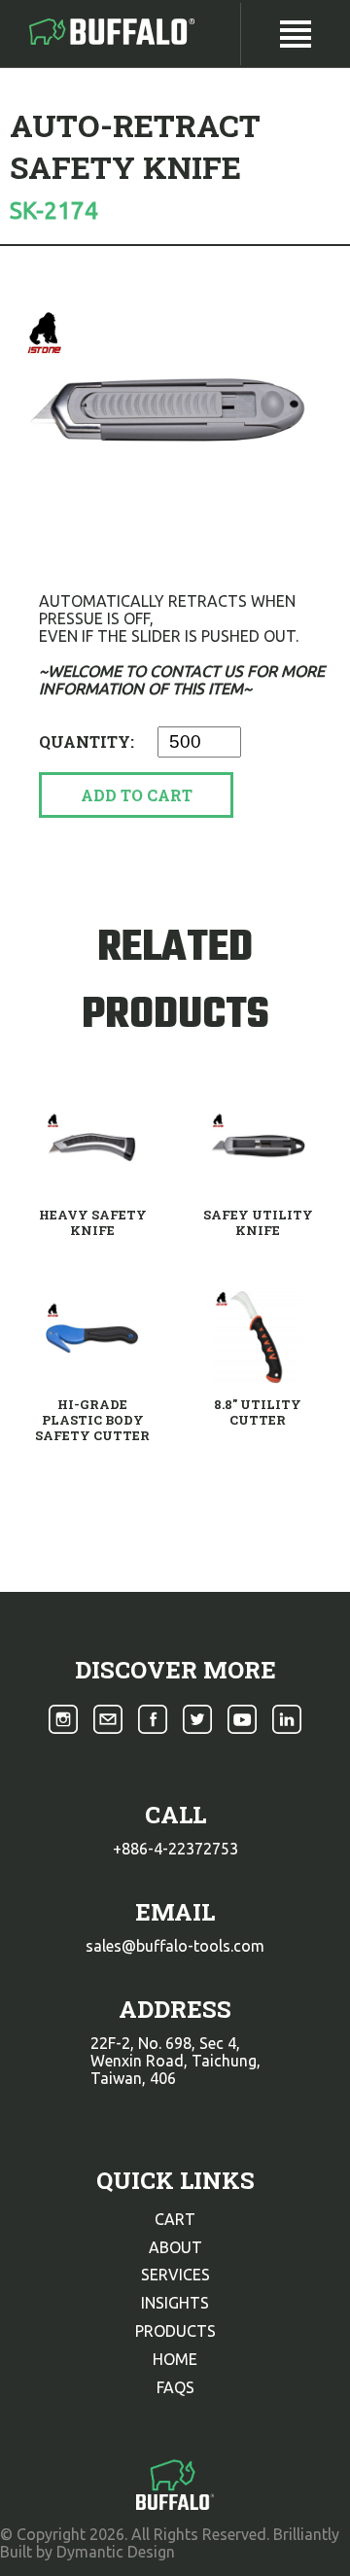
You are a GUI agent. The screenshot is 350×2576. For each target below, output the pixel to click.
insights (175, 2303)
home (175, 2359)
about (175, 2247)
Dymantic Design (116, 2552)
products (175, 2331)
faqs (175, 2387)
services (175, 2275)
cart (175, 2219)
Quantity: (88, 741)
